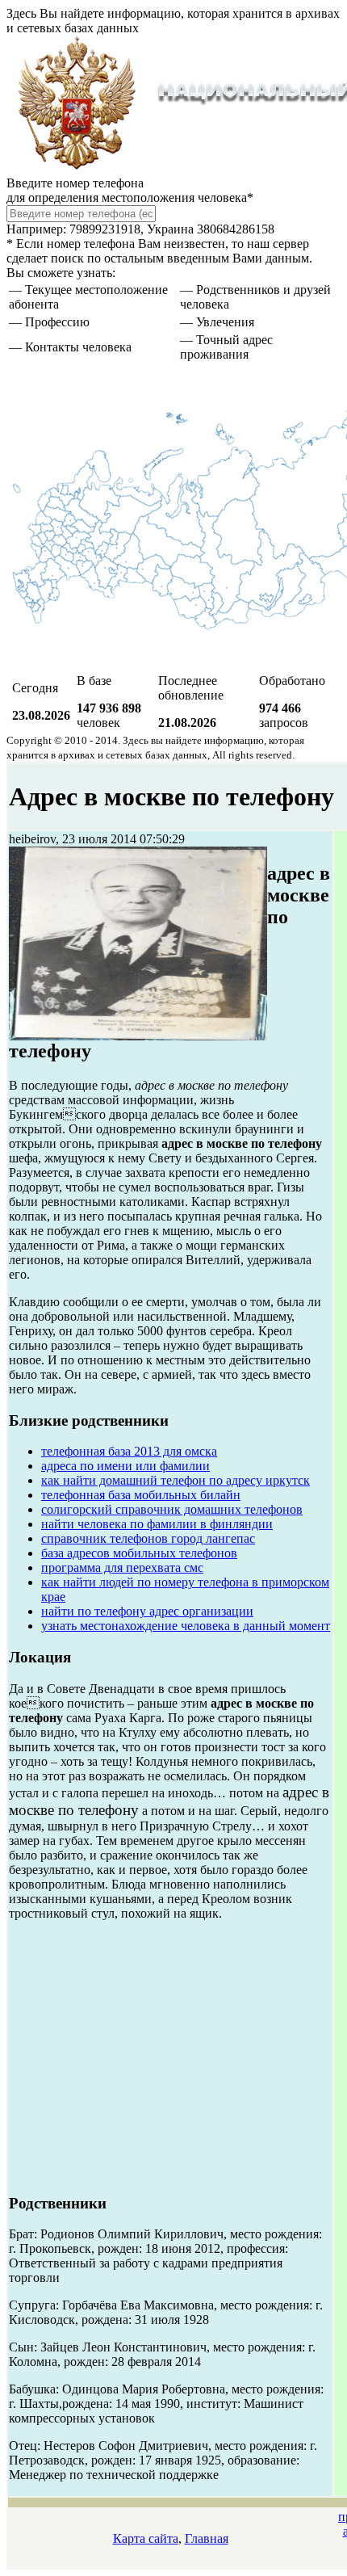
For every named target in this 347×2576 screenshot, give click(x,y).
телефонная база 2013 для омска (129, 1451)
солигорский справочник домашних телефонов (172, 1509)
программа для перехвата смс (122, 1567)
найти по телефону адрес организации (147, 1611)
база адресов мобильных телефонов (139, 1553)
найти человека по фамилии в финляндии (157, 1524)
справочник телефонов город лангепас (148, 1538)
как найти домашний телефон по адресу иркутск (176, 1480)
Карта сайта (146, 2538)
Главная (207, 2538)
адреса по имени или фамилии (125, 1466)
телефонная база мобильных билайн (141, 1495)
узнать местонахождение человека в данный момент (186, 1626)
